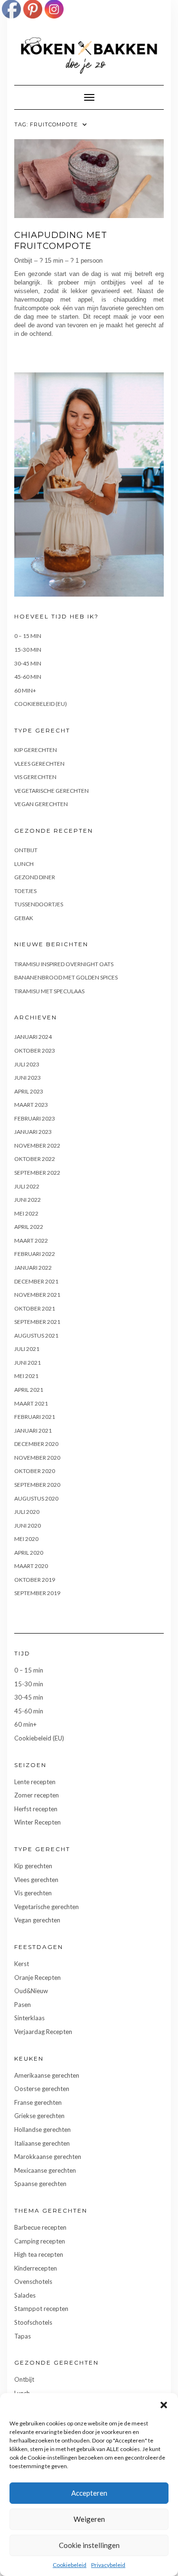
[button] (164, 2405)
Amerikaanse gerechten (47, 2075)
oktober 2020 (35, 1471)
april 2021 (29, 1390)
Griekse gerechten (39, 2116)
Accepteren (89, 2493)
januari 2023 (33, 1132)
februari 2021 (35, 1417)
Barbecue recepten (40, 2227)
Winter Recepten (37, 1822)
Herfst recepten (36, 1809)
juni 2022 (28, 1200)
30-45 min (28, 663)
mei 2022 (26, 1213)
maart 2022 (31, 1240)
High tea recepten (39, 2254)
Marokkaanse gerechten (48, 2157)
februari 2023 (35, 1118)
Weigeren (89, 2519)
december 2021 (36, 1281)
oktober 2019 (35, 1580)
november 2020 (37, 1458)
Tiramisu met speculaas (49, 991)
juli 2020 (27, 1512)
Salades (25, 2295)
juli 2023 (27, 1064)
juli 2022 (27, 1186)
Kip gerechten (36, 750)
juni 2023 (28, 1078)
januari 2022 (33, 1268)
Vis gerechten (35, 777)
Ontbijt (26, 850)
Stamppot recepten (41, 2309)
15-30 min (28, 650)
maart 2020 (31, 1566)
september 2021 (37, 1322)
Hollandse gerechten (42, 2129)
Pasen (23, 2005)
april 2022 (29, 1227)
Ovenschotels (33, 2281)
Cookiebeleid (70, 2565)
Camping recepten (40, 2241)
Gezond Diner (35, 877)
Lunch (24, 864)
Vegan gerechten (41, 804)
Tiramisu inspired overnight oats (64, 964)
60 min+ (25, 690)
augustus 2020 (36, 1498)
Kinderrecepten (36, 2268)
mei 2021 (26, 1376)
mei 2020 (26, 1539)
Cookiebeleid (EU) (41, 704)
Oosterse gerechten (42, 2089)
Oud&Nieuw (31, 1991)
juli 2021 (27, 1349)
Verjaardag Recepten (43, 2032)
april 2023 (29, 1091)
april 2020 (29, 1553)
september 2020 (37, 1485)
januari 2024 (33, 1037)
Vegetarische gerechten (52, 791)
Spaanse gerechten (40, 2184)
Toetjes (25, 891)
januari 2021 (33, 1431)
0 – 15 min (28, 636)
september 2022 (37, 1173)
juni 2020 (28, 1526)
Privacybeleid (108, 2565)
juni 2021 (28, 1363)
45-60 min (28, 677)
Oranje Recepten (37, 1977)
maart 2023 (31, 1105)
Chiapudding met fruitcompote (61, 241)
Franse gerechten (38, 2102)
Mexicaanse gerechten (45, 2170)
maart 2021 (31, 1403)
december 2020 (36, 1444)
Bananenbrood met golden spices (66, 977)
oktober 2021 (35, 1308)
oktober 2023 (35, 1050)
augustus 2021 (36, 1336)
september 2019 (37, 1593)
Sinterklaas (29, 2018)
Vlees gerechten (39, 764)
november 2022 (37, 1145)
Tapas (23, 2336)
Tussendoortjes (39, 904)
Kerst (22, 1964)
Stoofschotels (33, 2322)
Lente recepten (35, 1782)
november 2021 (37, 1295)
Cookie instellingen (89, 2545)
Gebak (24, 918)
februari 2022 (35, 1254)
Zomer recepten (37, 1795)
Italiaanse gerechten (42, 2143)
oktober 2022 (35, 1159)
